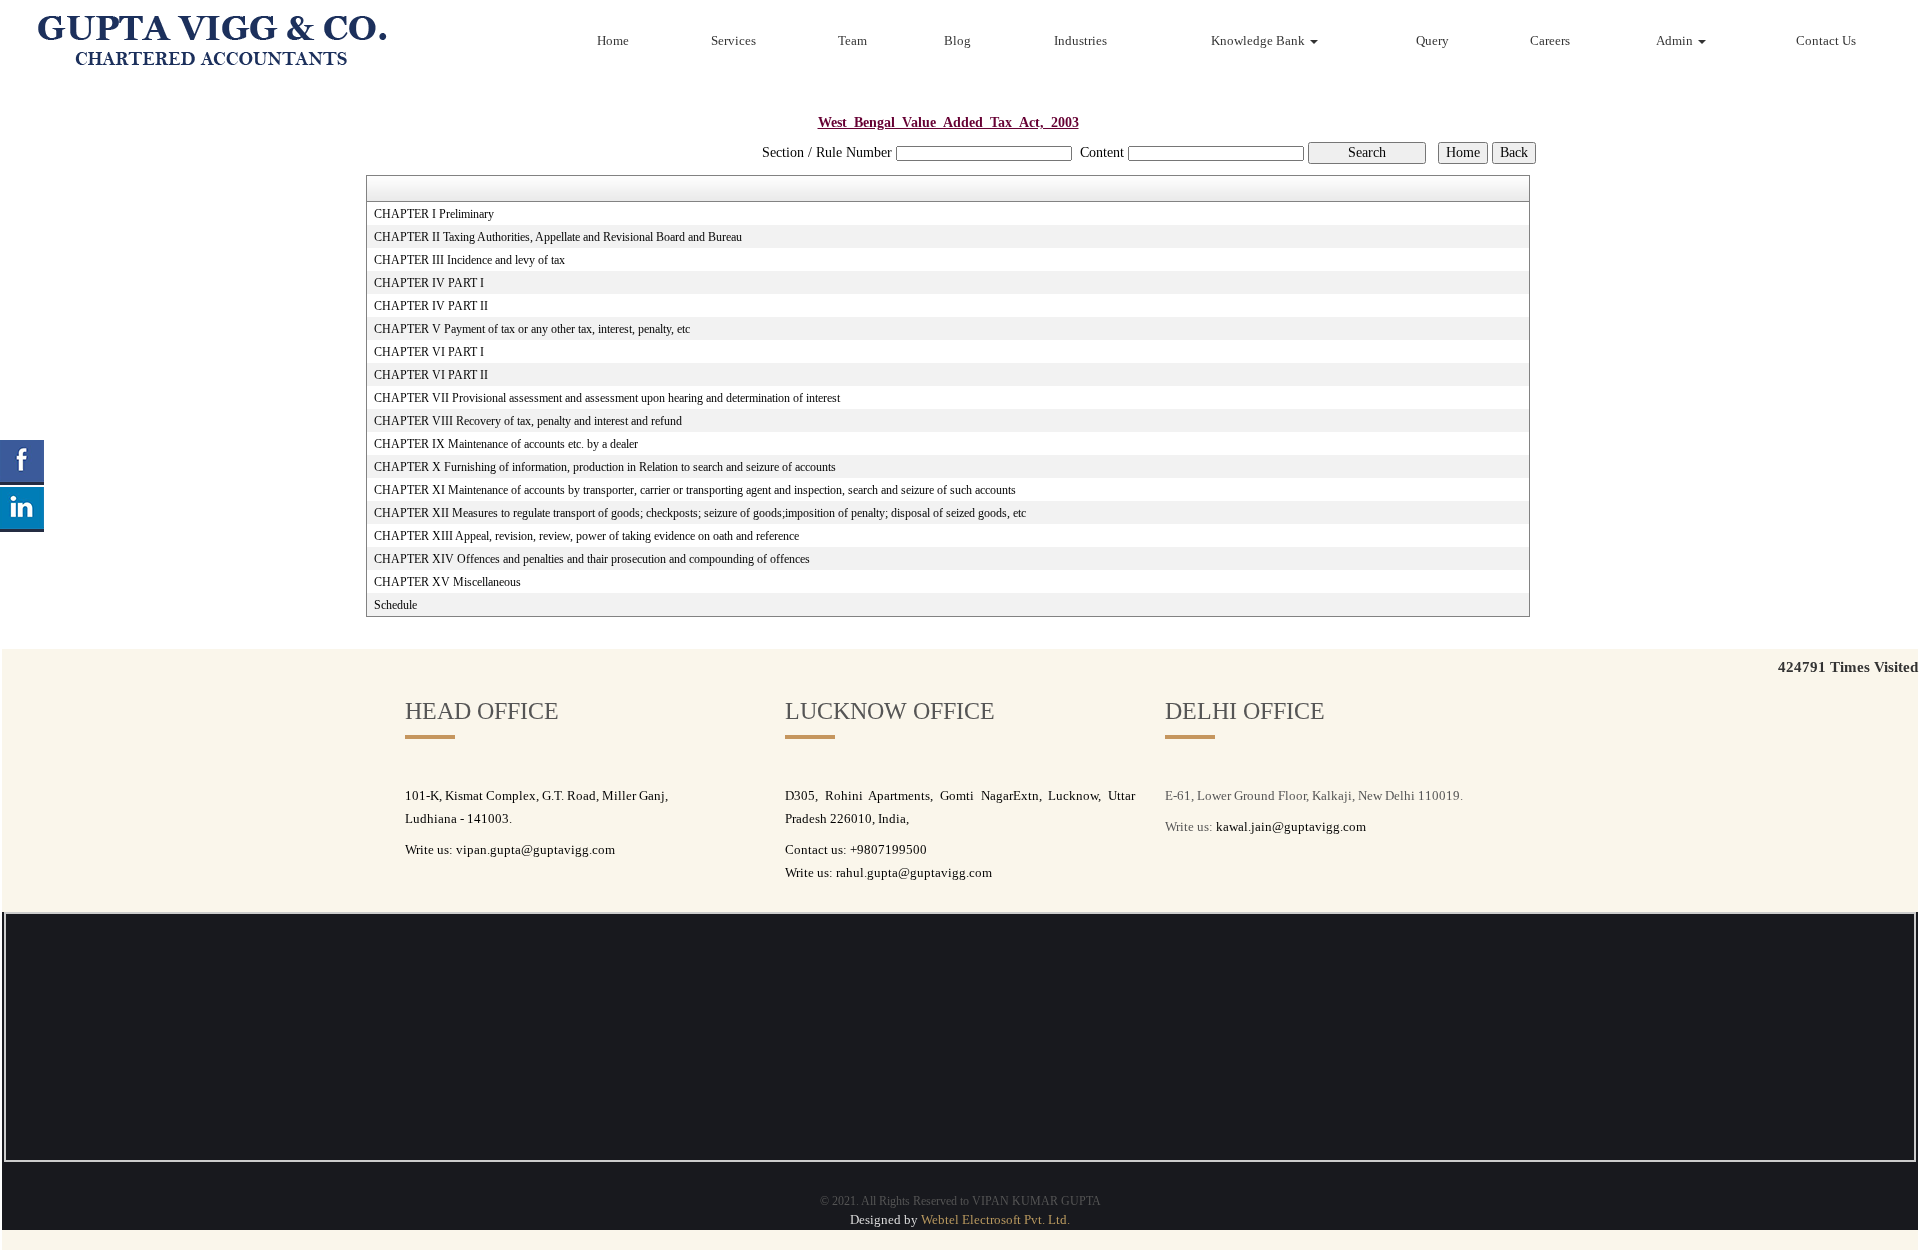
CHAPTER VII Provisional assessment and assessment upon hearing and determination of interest (607, 398)
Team (852, 40)
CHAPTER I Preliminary (434, 214)
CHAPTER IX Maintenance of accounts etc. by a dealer (506, 444)
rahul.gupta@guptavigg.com (914, 872)
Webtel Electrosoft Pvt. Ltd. (995, 1219)
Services (733, 40)
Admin (1676, 40)
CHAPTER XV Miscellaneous (447, 582)
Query (1432, 40)
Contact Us (1826, 40)
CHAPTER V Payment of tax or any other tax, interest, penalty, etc (532, 329)
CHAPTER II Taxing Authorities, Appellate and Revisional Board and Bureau (558, 237)
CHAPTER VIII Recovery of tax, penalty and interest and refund (528, 421)
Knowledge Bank (1259, 40)
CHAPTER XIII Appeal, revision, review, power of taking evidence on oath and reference (586, 536)
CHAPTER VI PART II (431, 375)
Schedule (395, 605)
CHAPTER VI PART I (429, 352)
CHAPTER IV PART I (429, 283)
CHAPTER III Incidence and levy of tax (469, 260)
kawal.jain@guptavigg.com (1291, 826)
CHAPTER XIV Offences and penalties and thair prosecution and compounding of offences (592, 559)
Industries (1080, 40)
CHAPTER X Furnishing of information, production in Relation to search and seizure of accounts (605, 467)
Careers (1550, 40)
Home (613, 40)
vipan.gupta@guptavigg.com (535, 849)
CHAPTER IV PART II (431, 306)
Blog (957, 40)
